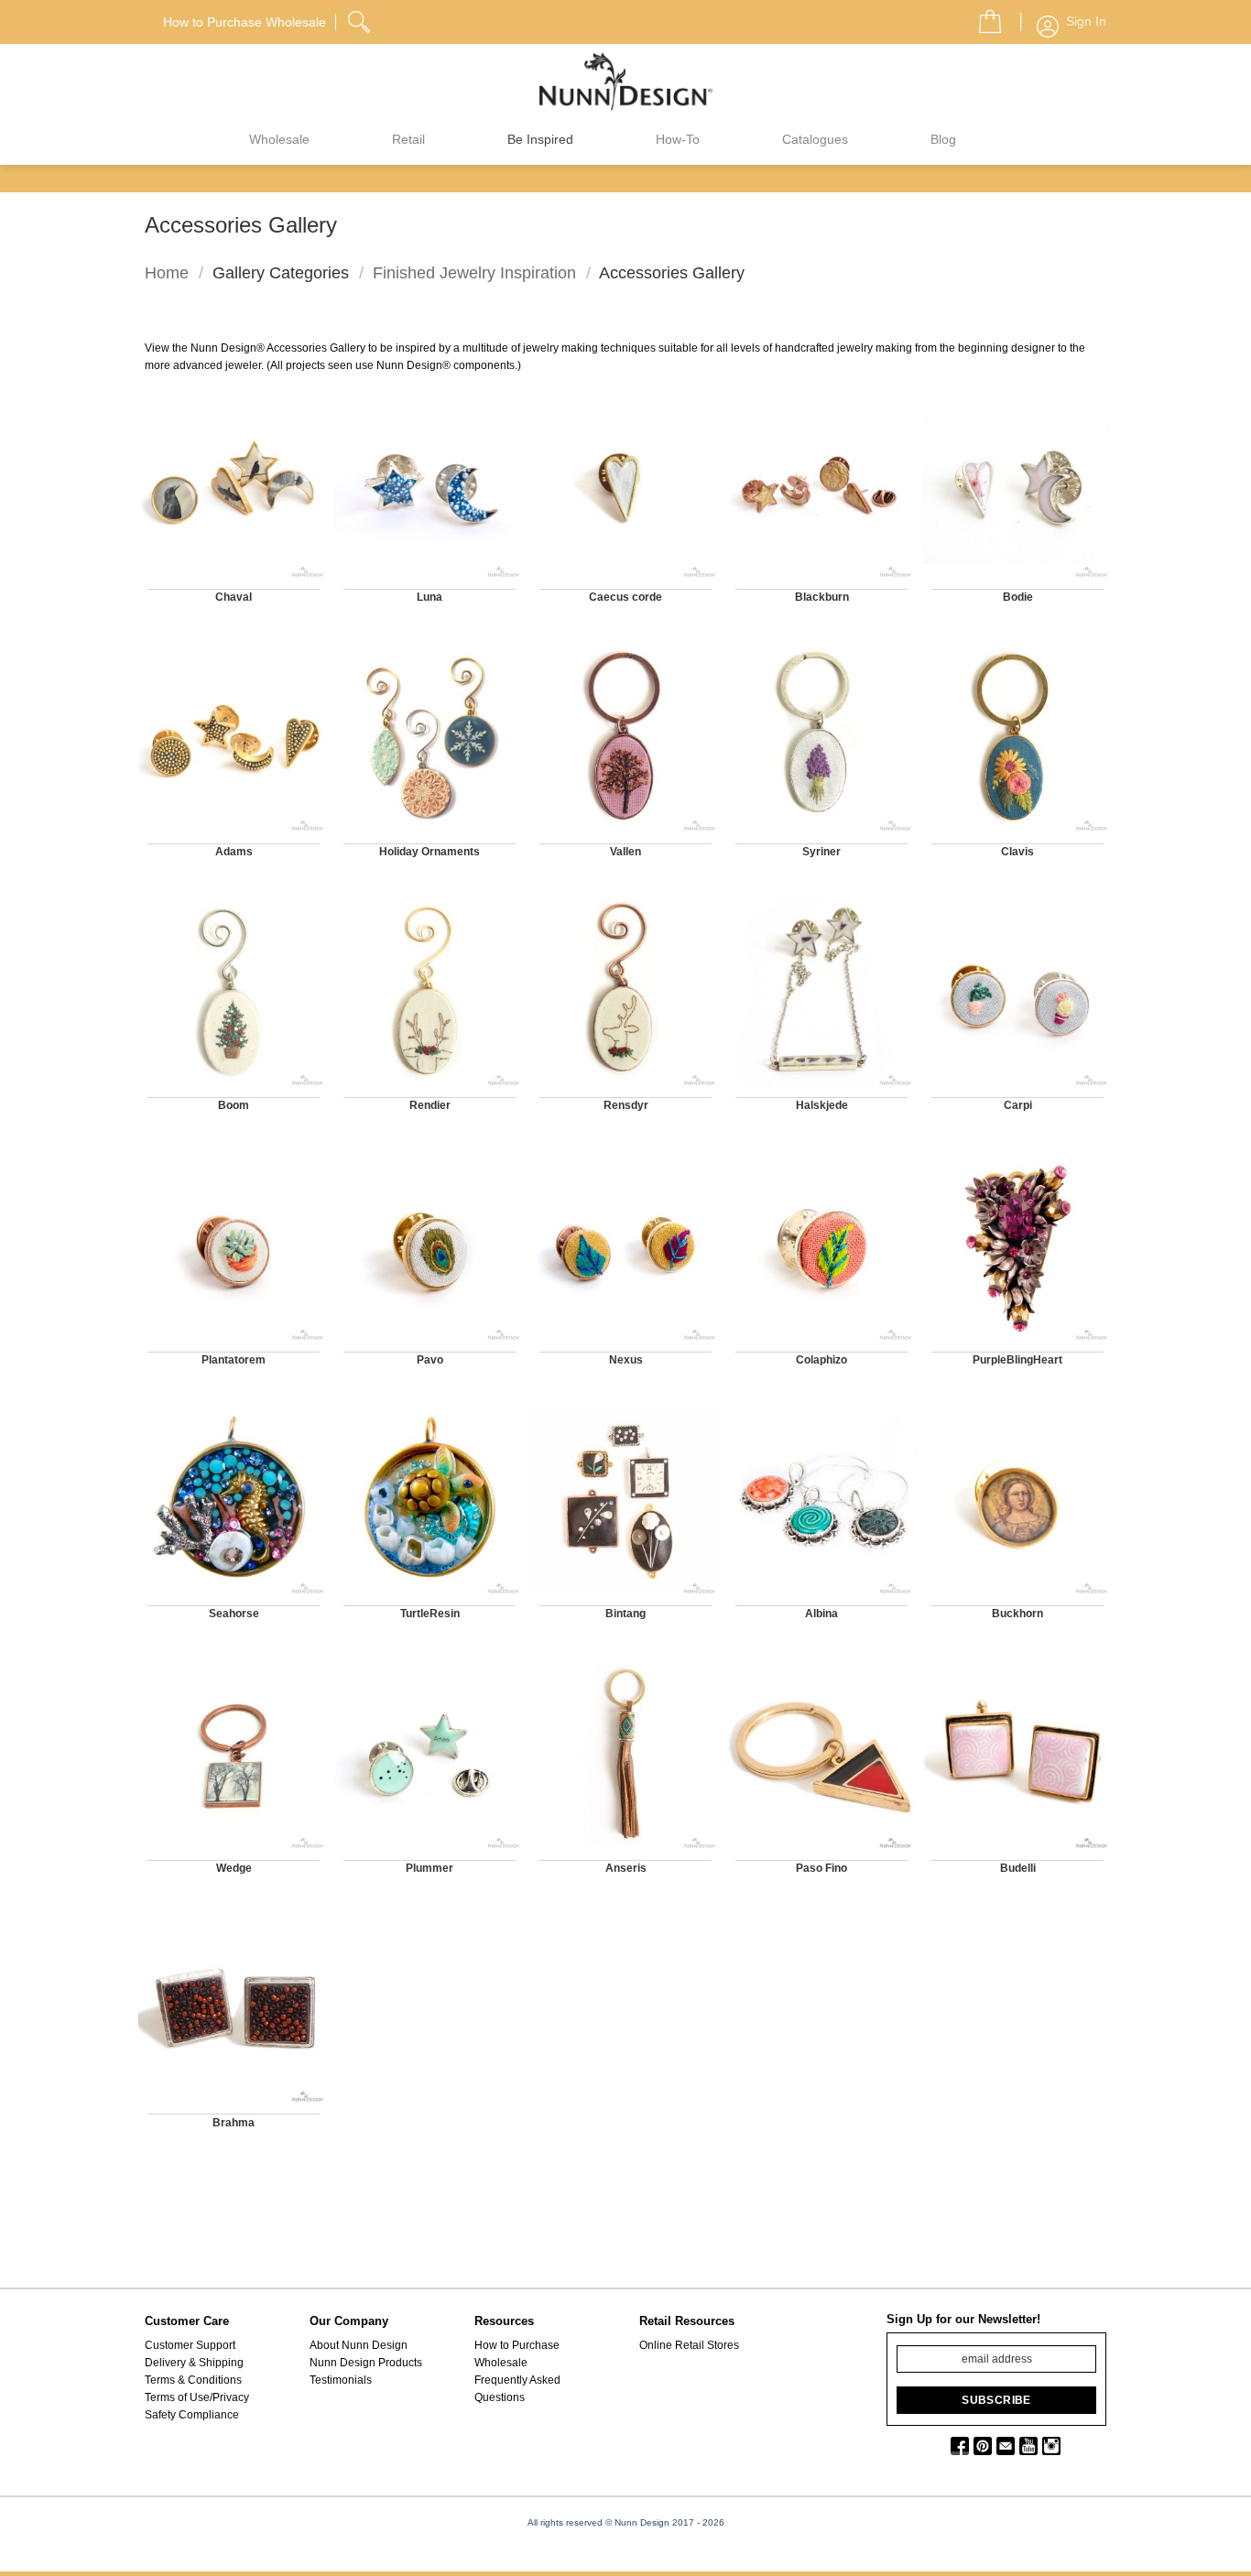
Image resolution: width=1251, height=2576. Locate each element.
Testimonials (341, 2380)
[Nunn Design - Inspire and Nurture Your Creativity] (625, 81)
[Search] (361, 19)
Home (167, 272)
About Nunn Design (359, 2345)
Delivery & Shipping (194, 2363)
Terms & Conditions (193, 2380)
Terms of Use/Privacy (197, 2397)
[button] (983, 16)
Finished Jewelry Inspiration (474, 272)
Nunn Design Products (366, 2363)
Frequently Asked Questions (517, 2389)
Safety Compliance (192, 2415)
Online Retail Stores (689, 2345)
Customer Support (190, 2345)
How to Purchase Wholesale (517, 2354)
